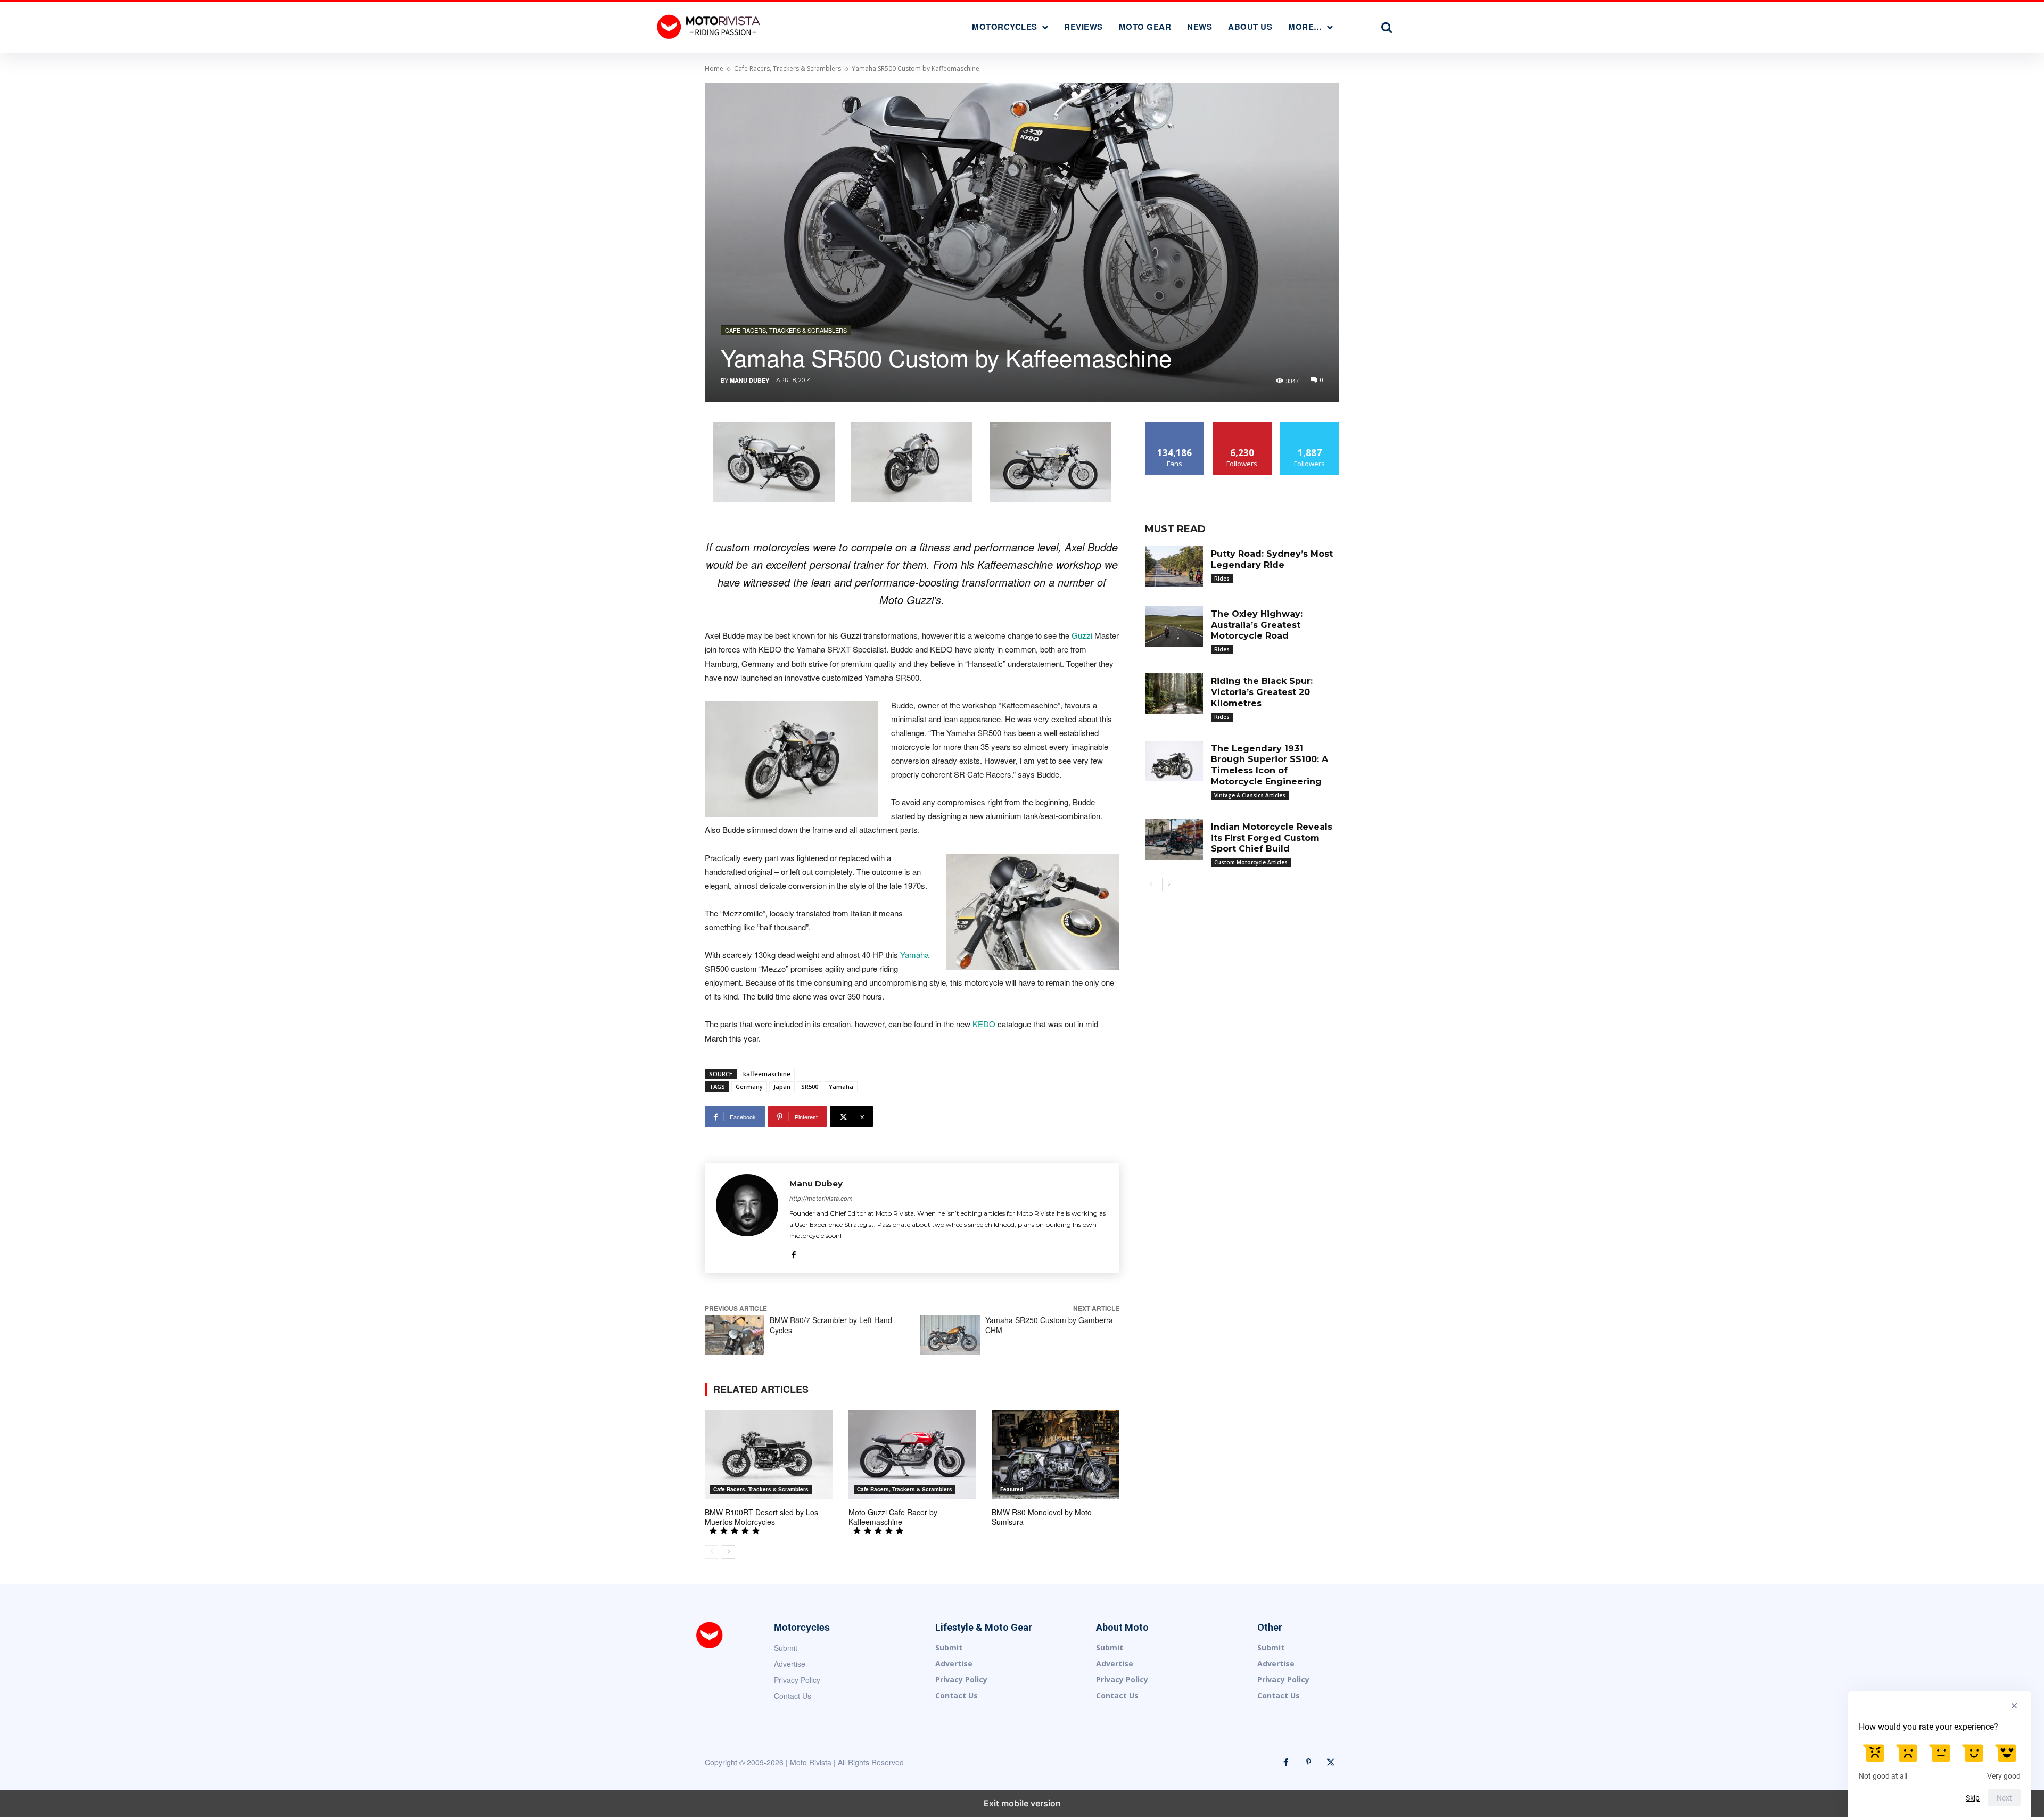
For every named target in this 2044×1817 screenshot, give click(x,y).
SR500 (810, 1087)
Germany (749, 1087)
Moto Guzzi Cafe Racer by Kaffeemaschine (893, 1517)
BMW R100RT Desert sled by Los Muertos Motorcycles (761, 1517)
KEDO (984, 1024)
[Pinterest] (1308, 1763)
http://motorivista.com (821, 1199)
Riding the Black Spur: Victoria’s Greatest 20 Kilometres (1262, 692)
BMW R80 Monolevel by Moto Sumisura (1042, 1517)
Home (714, 68)
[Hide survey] (2014, 1706)
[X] (1331, 1763)
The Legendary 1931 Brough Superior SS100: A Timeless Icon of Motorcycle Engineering (1270, 765)
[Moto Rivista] (710, 26)
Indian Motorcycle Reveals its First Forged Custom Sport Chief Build (1272, 838)
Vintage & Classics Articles (1250, 795)
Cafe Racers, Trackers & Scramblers (788, 68)
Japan (782, 1087)
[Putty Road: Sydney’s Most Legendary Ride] (1174, 567)
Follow (1242, 426)
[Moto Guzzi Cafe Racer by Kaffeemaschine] (912, 1455)
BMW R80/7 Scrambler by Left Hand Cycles (831, 1325)
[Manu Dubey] (747, 1218)
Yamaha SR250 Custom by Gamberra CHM (1049, 1325)
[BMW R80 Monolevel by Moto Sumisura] (1056, 1455)
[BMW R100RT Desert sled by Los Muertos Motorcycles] (769, 1455)
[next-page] (728, 1552)
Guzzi (1082, 635)
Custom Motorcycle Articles (1251, 862)
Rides (1222, 579)
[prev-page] (711, 1552)
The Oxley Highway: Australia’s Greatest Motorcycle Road (1257, 625)
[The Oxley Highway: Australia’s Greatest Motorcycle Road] (1174, 627)
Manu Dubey (749, 380)
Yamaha (914, 955)
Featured (1012, 1489)
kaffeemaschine (767, 1074)
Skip (1973, 1798)
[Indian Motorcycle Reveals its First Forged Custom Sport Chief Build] (1174, 840)
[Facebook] (793, 1253)
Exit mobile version (1022, 1803)
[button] (1387, 27)
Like (1175, 426)
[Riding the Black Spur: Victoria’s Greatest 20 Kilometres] (1174, 694)
